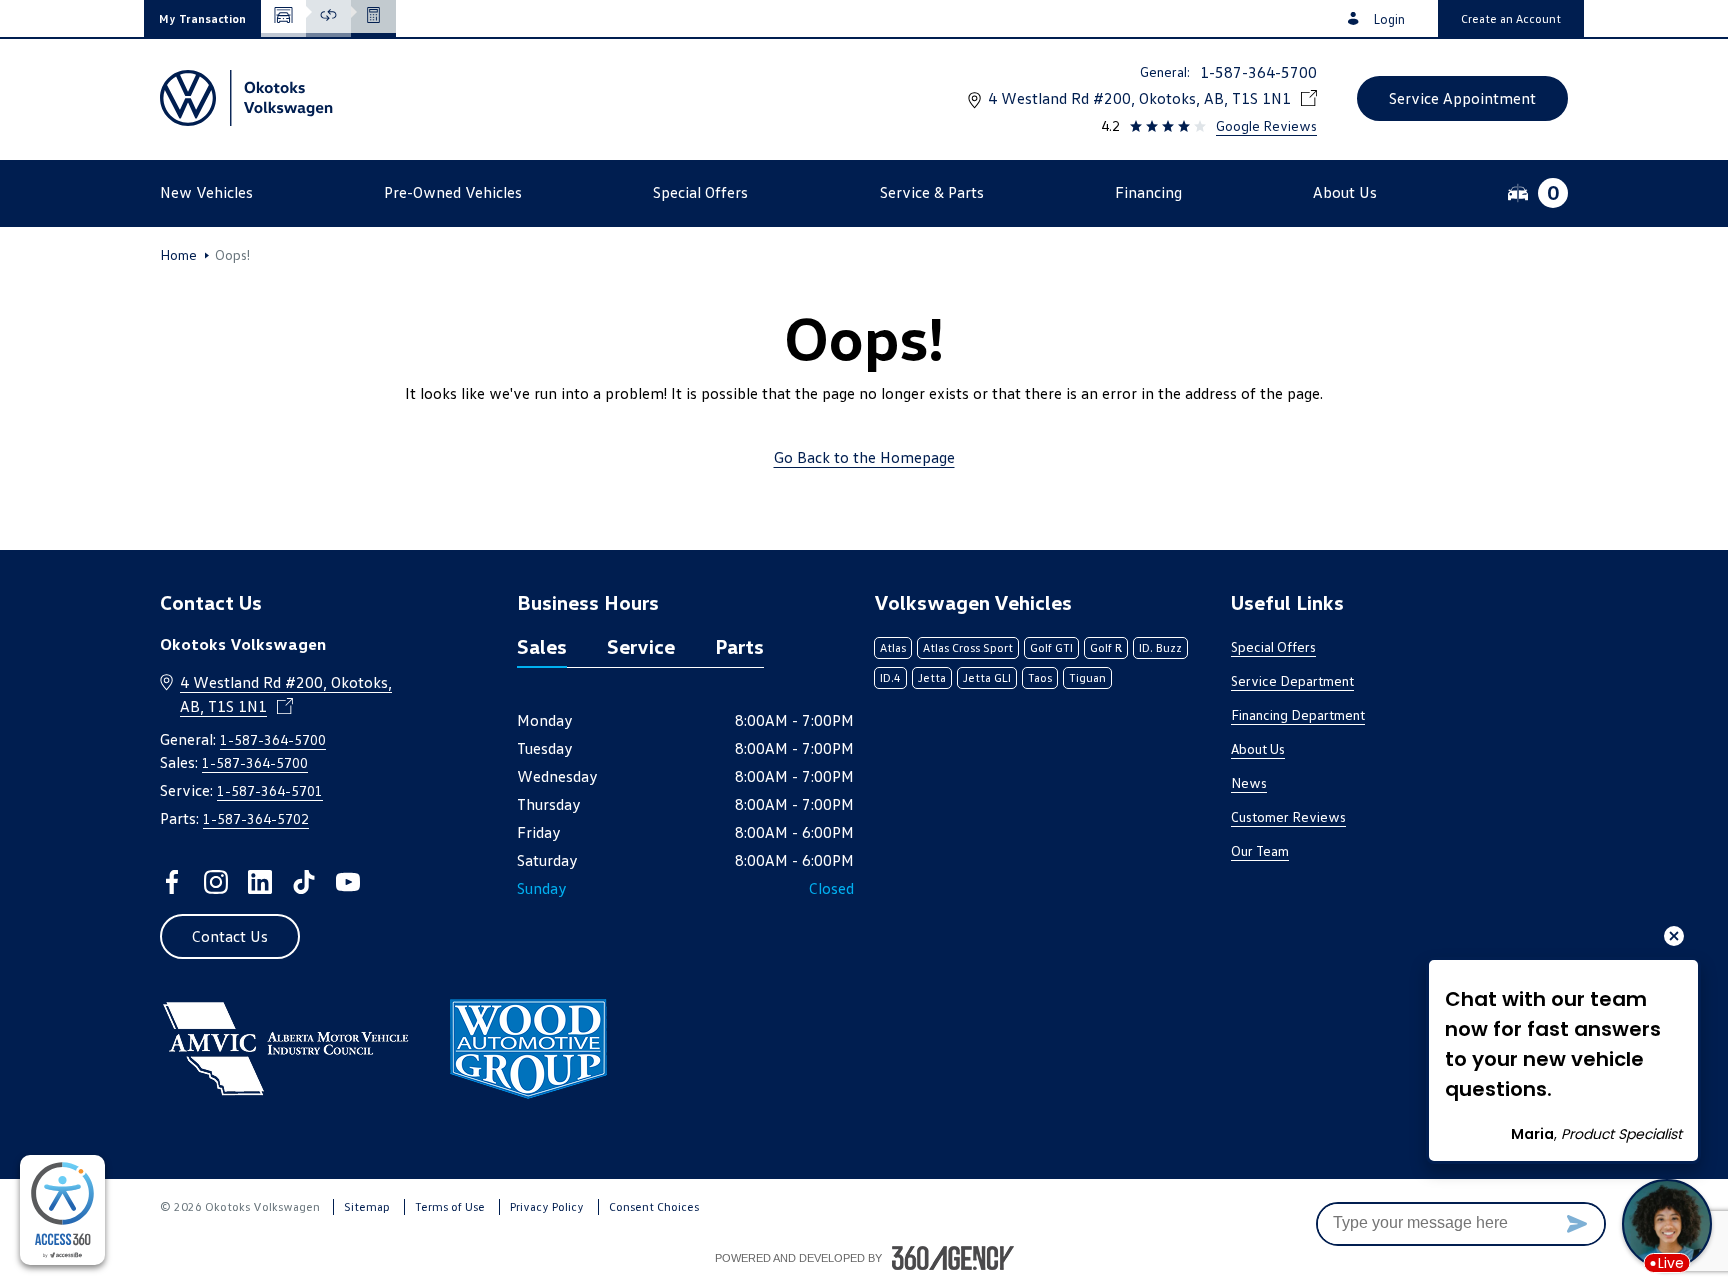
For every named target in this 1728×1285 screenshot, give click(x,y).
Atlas (893, 647)
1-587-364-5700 (1258, 72)
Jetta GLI (987, 677)
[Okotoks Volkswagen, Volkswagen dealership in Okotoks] (249, 98)
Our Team (1260, 850)
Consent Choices (654, 1206)
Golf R (1106, 647)
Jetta (932, 677)
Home (178, 255)
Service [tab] (641, 646)
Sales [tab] (542, 646)
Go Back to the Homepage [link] (864, 457)
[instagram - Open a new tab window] (216, 882)
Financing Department (1298, 714)
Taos (1040, 677)
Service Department (1292, 680)
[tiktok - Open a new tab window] (304, 882)
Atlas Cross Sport (968, 647)
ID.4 (890, 677)
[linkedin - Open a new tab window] (260, 882)
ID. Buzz (1160, 647)
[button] (202, 18)
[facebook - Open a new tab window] (172, 882)
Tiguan (1087, 677)
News (1249, 782)
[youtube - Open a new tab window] (348, 882)
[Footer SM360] (953, 1258)
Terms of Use (450, 1206)
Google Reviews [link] (1266, 125)
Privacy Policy (547, 1206)
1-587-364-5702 (256, 818)
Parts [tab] (739, 646)
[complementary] (62, 1210)
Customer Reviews (1288, 816)
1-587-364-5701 (270, 790)
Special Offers (1273, 646)
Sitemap (367, 1206)
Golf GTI (1051, 647)
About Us (1258, 748)
